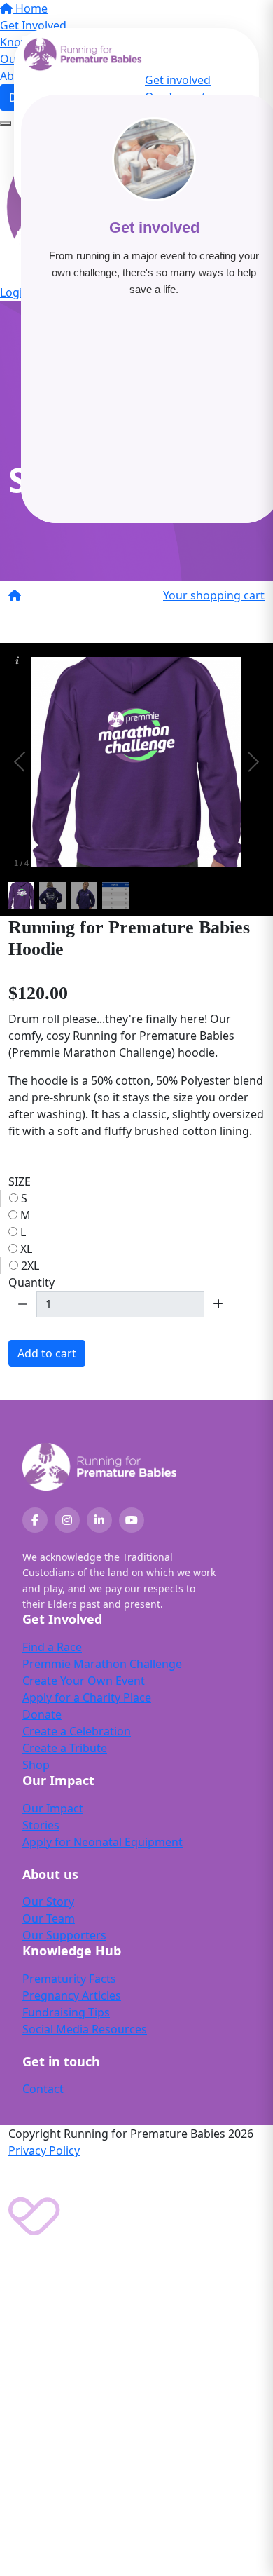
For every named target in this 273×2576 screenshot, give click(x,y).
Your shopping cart (214, 595)
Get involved (178, 80)
